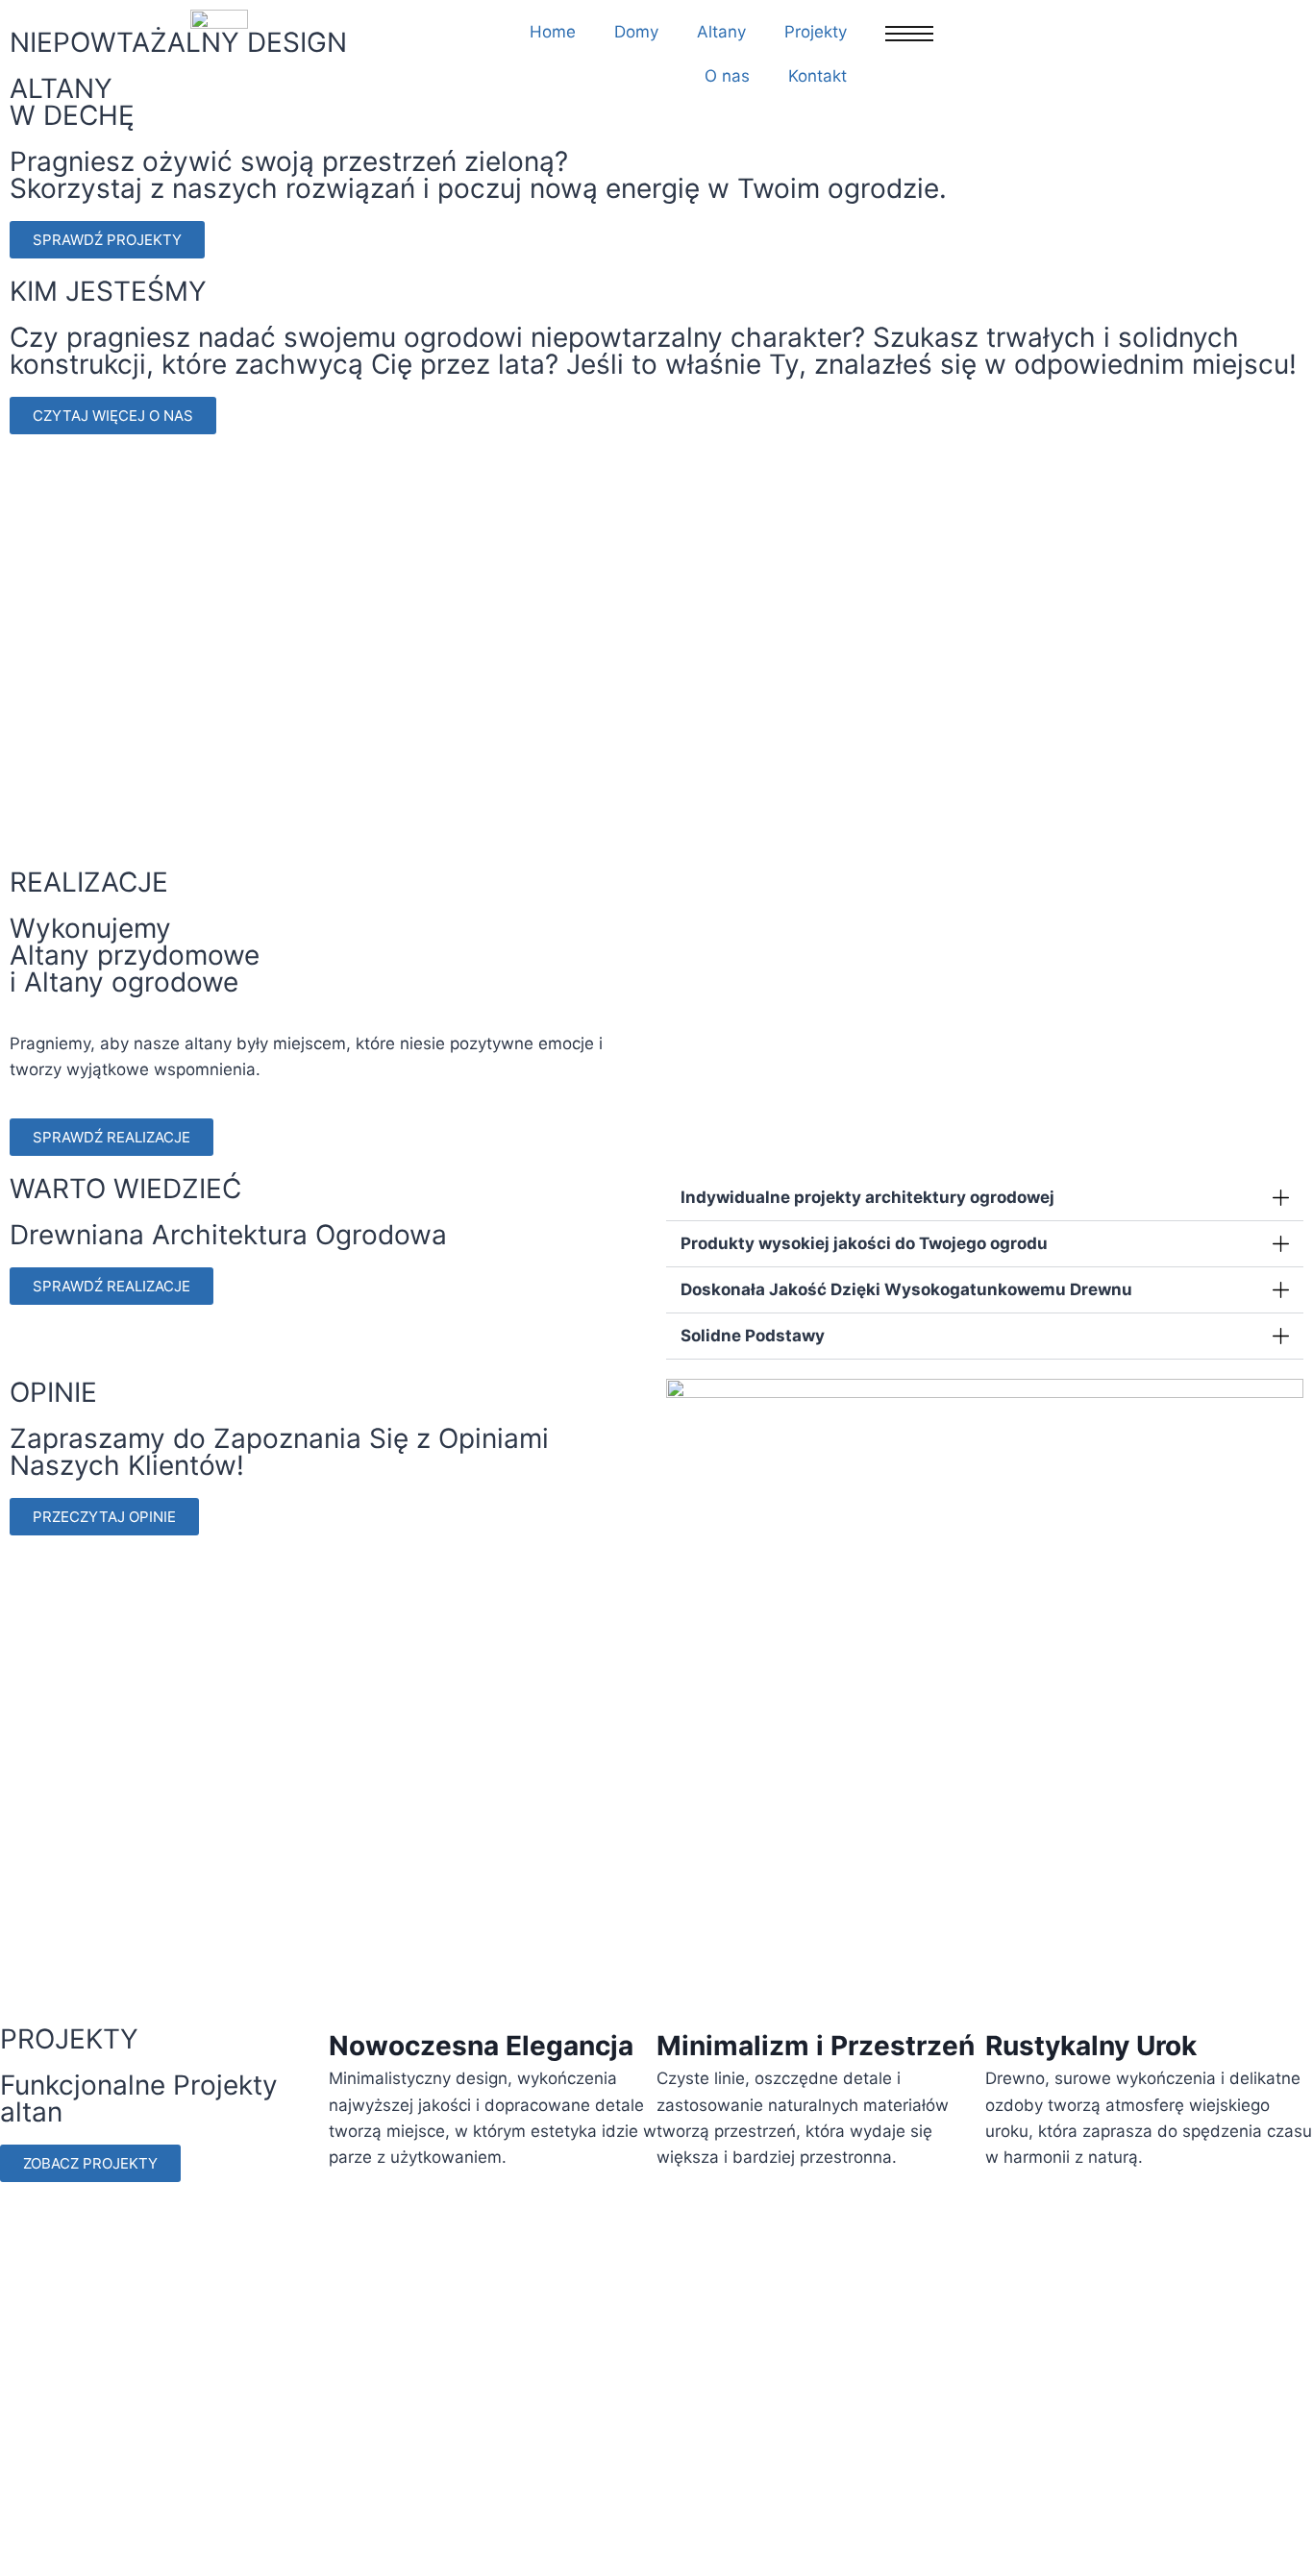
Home (553, 32)
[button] (685, 979)
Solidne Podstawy (753, 1336)
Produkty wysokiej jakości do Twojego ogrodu (864, 1243)
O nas (727, 76)
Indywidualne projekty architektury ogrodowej (867, 1197)
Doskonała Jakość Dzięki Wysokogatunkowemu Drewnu (906, 1289)
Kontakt (818, 76)
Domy (636, 32)
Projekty (816, 32)
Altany (721, 32)
